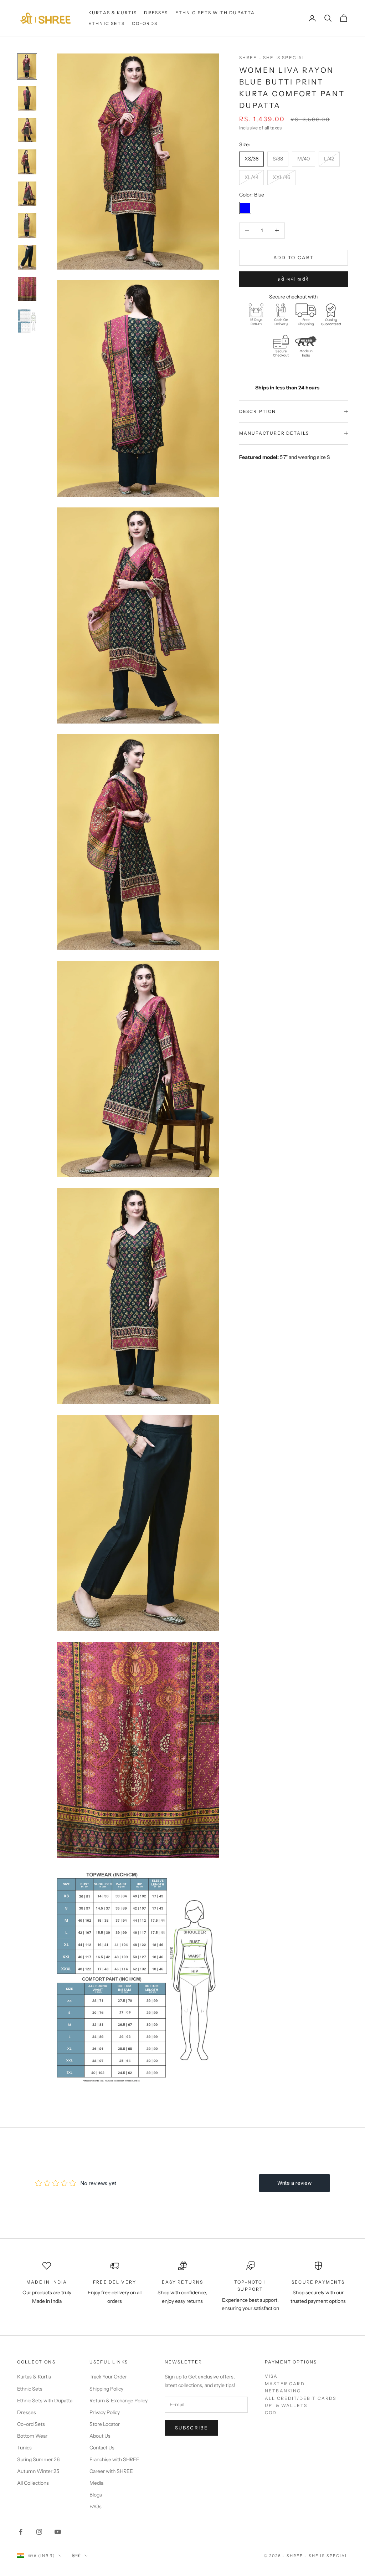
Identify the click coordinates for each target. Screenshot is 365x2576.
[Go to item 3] (27, 130)
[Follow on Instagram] (39, 2532)
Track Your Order (108, 2377)
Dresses (156, 13)
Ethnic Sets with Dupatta (215, 13)
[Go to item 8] (27, 289)
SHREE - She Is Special (273, 58)
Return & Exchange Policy (119, 2401)
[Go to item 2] (27, 98)
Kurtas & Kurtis (113, 13)
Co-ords (145, 23)
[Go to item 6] (27, 226)
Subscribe (191, 2428)
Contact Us (102, 2448)
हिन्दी (76, 2556)
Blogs (96, 2495)
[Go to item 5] (27, 194)
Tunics (24, 2448)
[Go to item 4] (27, 162)
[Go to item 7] (27, 257)
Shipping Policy (106, 2389)
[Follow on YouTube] (58, 2532)
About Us (100, 2436)
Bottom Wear (32, 2436)
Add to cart (294, 257)
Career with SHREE (111, 2471)
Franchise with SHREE (114, 2459)
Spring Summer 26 (38, 2459)
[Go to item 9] (27, 321)
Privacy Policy (105, 2412)
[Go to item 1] (27, 67)
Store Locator (105, 2424)
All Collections (33, 2483)
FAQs (96, 2506)
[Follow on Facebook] (21, 2532)
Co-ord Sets (31, 2424)
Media (96, 2483)
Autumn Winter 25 (38, 2471)
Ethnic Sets (107, 23)
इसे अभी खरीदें (293, 279)
